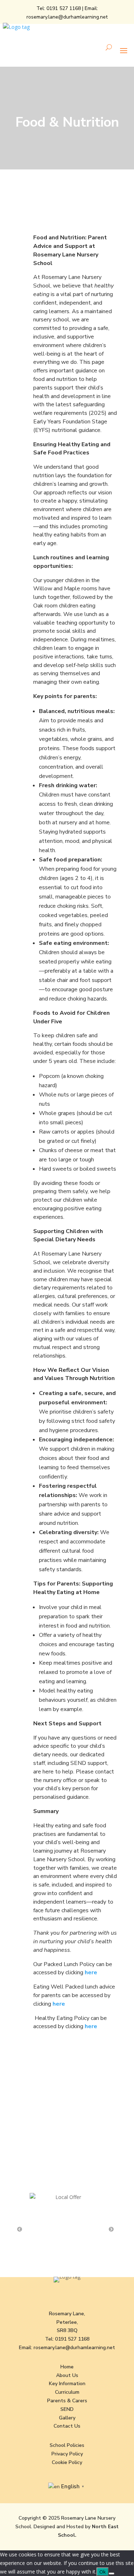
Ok (103, 2572)
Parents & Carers (67, 2401)
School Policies (67, 2445)
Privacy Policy (67, 2454)
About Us (67, 2375)
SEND (67, 2409)
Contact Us (67, 2426)
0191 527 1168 (64, 8)
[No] (111, 2574)
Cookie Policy (67, 2462)
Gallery (67, 2418)
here (91, 1972)
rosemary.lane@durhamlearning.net (67, 17)
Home (67, 2367)
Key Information (67, 2384)
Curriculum (67, 2392)
